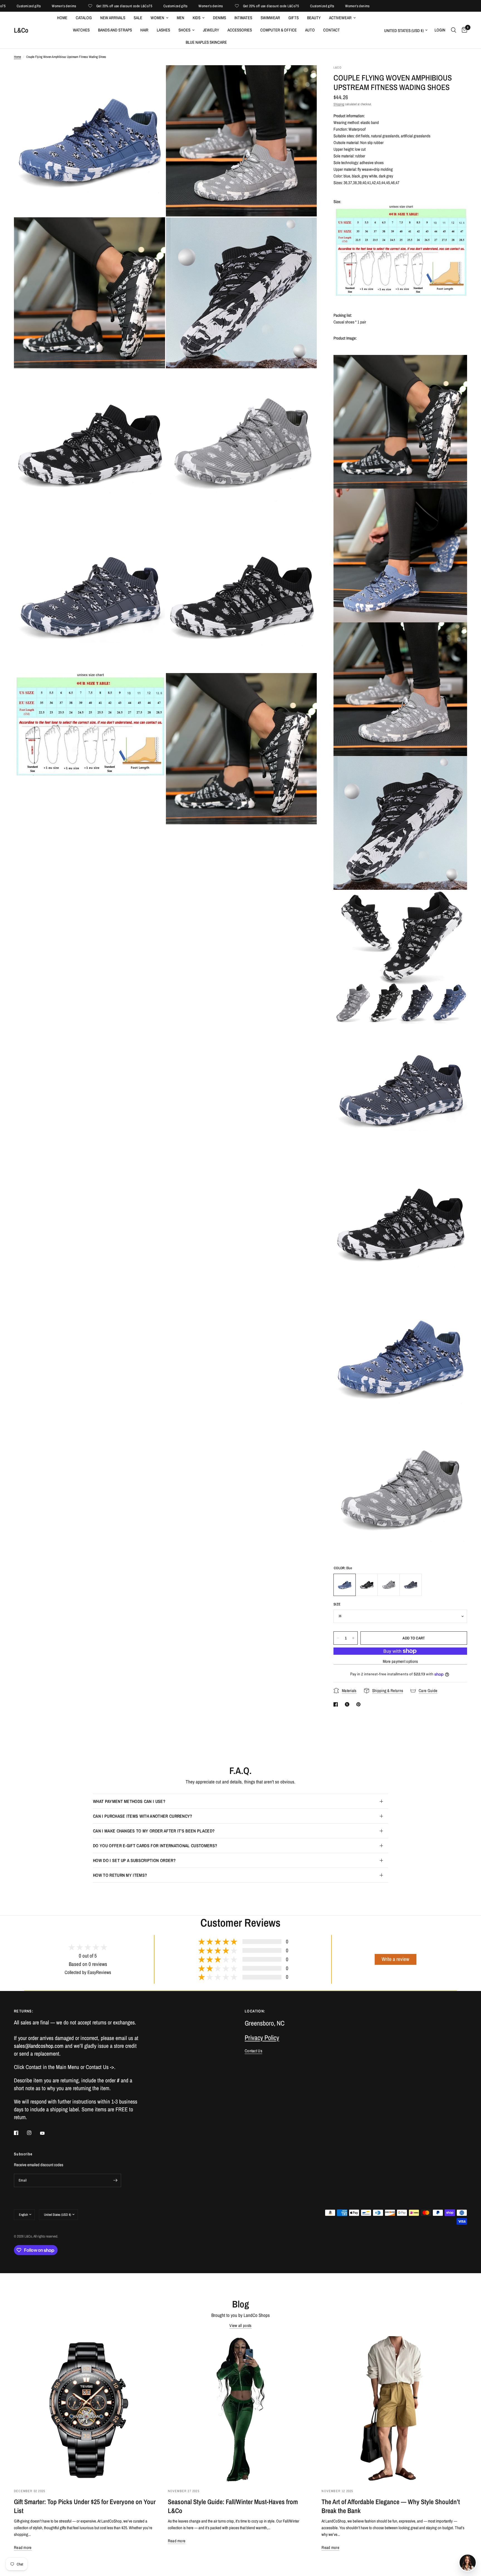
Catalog (84, 18)
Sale (138, 18)
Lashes (163, 30)
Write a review (395, 1959)
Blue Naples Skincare (206, 42)
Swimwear (270, 18)
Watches (81, 30)
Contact (332, 30)
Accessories (240, 30)
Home (62, 18)
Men (181, 18)
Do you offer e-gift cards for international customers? (155, 1846)
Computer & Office (278, 30)
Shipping (339, 104)
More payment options (400, 1661)
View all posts (240, 2325)
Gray (389, 1585)
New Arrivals (113, 18)
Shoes (184, 30)
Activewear (340, 18)
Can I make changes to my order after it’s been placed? (154, 1831)
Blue (345, 1585)
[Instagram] (33, 2133)
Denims (219, 18)
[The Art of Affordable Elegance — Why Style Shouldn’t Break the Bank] (394, 2409)
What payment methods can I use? (129, 1801)
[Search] (454, 30)
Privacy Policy (262, 2038)
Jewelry (211, 30)
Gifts (294, 18)
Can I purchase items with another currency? (143, 1816)
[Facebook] (20, 2133)
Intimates (243, 18)
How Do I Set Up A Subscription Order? (134, 1860)
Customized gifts (107, 6)
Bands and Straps (115, 30)
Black (367, 1585)
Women (157, 18)
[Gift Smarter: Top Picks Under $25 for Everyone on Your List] (87, 2409)
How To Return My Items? (120, 1875)
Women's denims (142, 6)
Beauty (314, 18)
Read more (23, 2547)
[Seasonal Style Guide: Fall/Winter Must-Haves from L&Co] (241, 2409)
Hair (144, 30)
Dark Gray (411, 1585)
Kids (197, 18)
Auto (310, 30)
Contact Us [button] (253, 2051)
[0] (463, 30)
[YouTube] (46, 2133)
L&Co (21, 30)
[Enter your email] (116, 2180)
